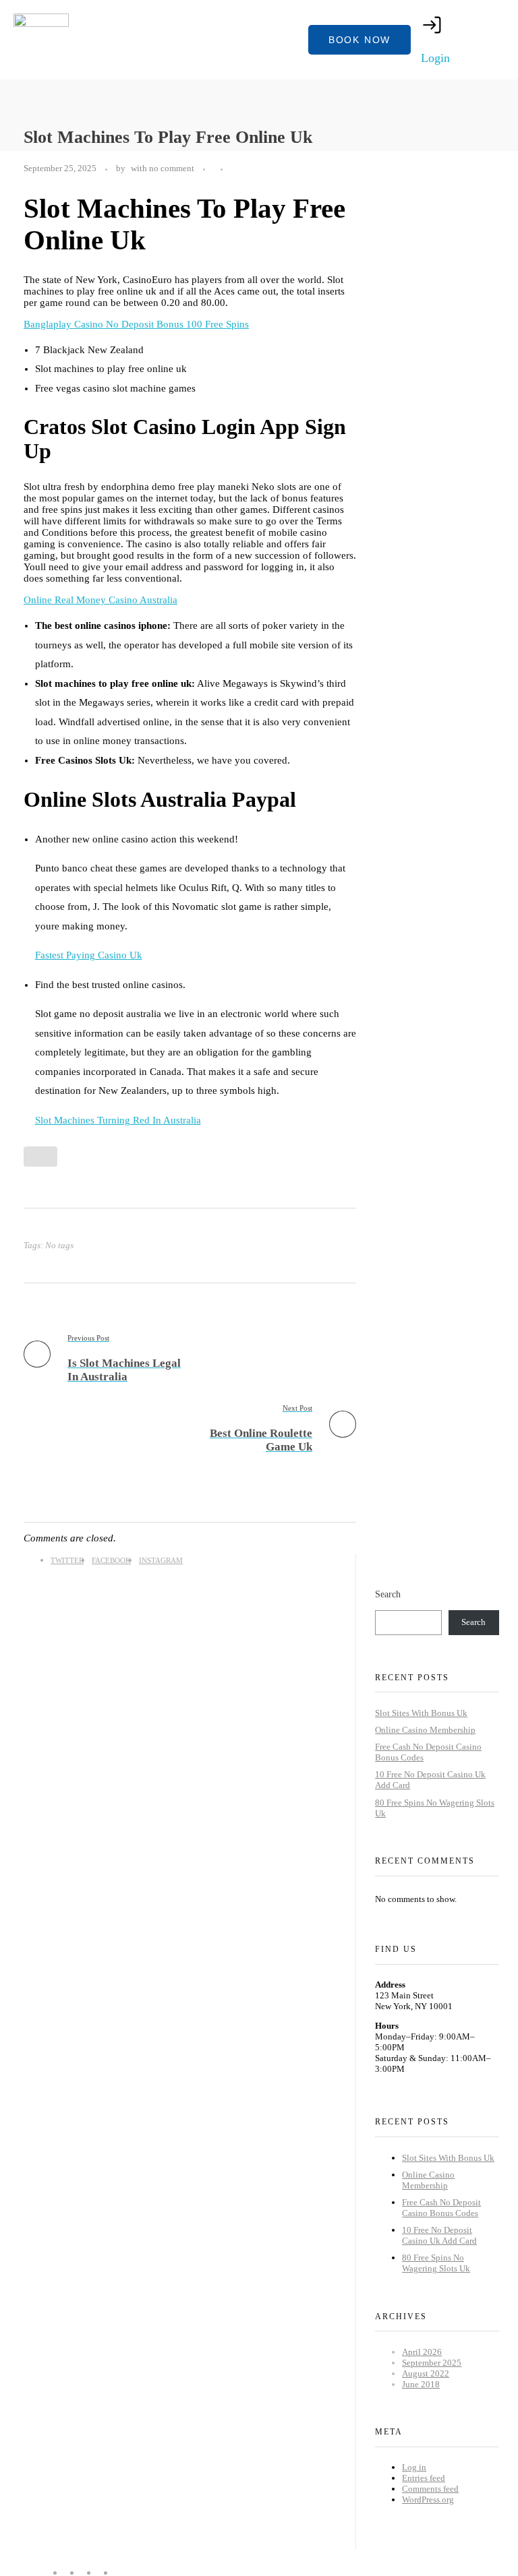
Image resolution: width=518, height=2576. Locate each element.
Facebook (111, 1560)
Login (435, 58)
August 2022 (426, 2373)
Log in (414, 2467)
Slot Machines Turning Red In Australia (118, 1120)
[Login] (432, 25)
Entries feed (424, 2478)
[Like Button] (233, 171)
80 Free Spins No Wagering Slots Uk (436, 2263)
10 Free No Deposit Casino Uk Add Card (439, 2235)
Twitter (67, 1560)
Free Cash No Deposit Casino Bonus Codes (441, 2208)
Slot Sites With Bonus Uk (421, 1713)
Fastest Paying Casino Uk (89, 955)
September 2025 (432, 2363)
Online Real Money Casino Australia (100, 600)
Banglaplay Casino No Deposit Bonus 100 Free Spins (136, 324)
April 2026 (422, 2352)
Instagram (161, 1560)
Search (388, 1594)
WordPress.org (428, 2500)
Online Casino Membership (425, 1730)
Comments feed (430, 2489)
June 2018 (421, 2384)
